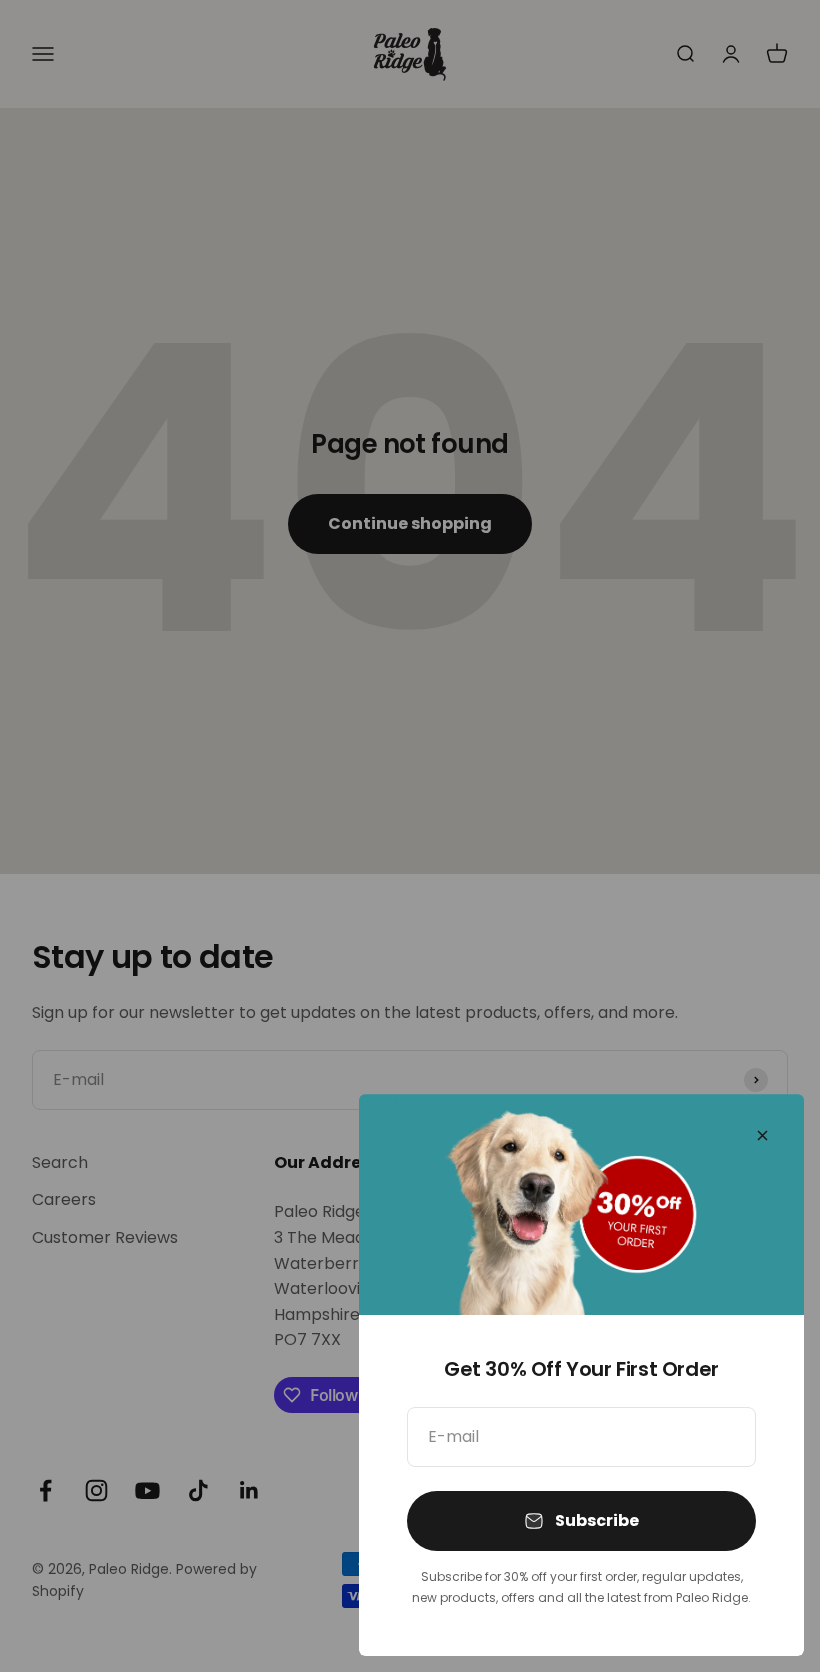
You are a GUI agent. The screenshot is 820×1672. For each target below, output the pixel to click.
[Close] (762, 1135)
